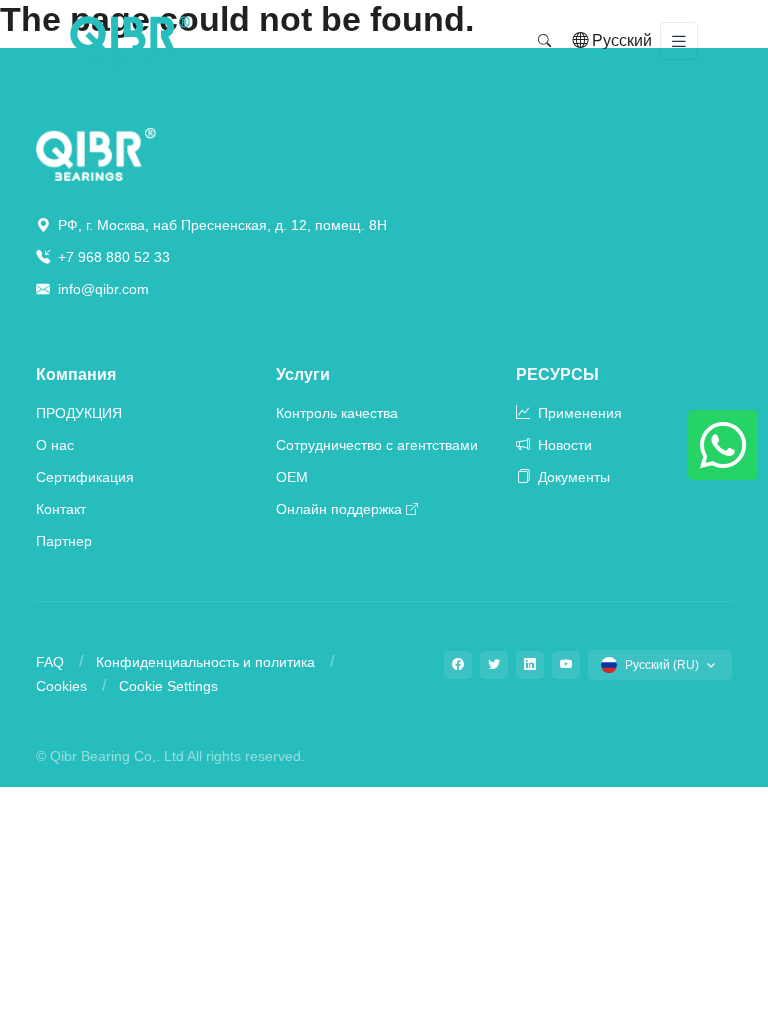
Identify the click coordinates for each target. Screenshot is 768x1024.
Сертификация (85, 477)
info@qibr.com (103, 289)
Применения (578, 413)
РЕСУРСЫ (557, 374)
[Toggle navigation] (679, 41)
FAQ (50, 662)
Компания (76, 374)
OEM (292, 477)
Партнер (64, 541)
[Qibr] (96, 153)
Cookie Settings (168, 686)
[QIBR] (130, 41)
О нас (55, 445)
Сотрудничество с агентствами (377, 445)
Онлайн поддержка (339, 509)
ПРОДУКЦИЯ (79, 413)
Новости (563, 445)
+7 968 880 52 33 (112, 257)
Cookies (61, 686)
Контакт (61, 509)
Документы (572, 477)
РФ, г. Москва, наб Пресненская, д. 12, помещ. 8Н (220, 225)
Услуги (303, 374)
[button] (544, 41)
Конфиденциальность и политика (205, 662)
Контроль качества (337, 413)
